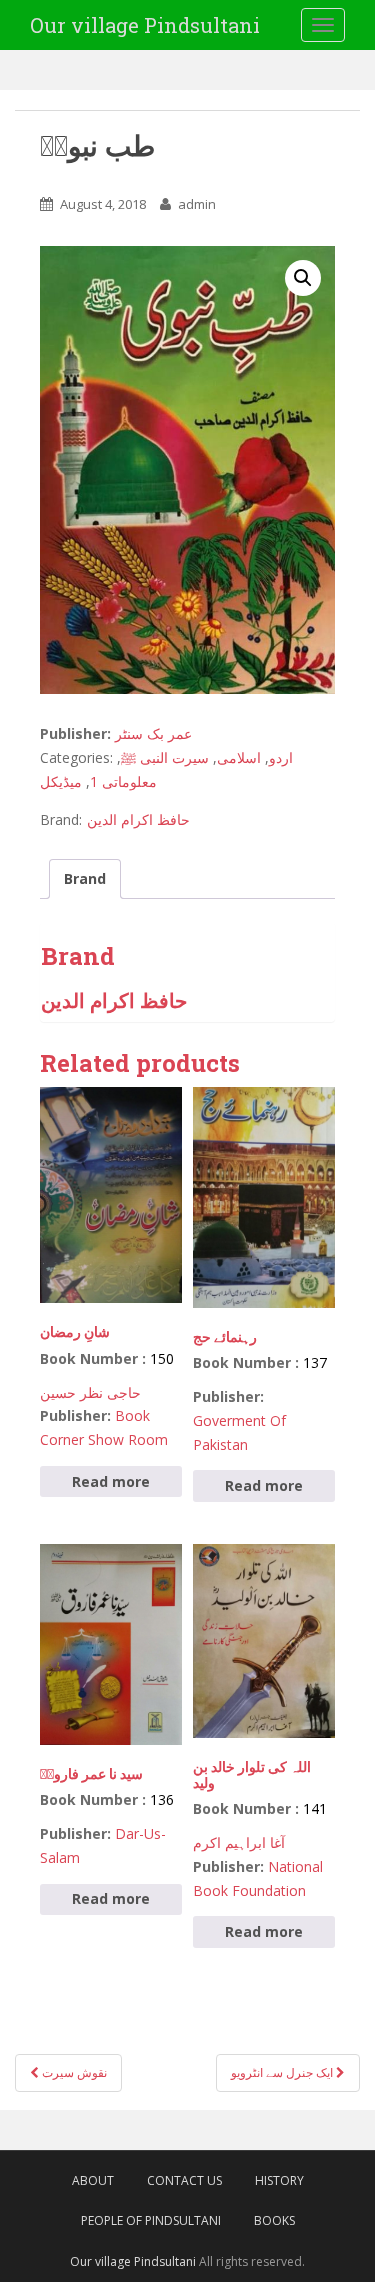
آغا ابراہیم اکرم (239, 1842)
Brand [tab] (85, 878)
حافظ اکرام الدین (138, 819)
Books (274, 2220)
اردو (281, 757)
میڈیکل (61, 781)
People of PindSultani (151, 2220)
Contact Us (184, 2180)
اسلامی (239, 757)
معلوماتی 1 (123, 781)
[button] (303, 278)
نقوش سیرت (73, 2072)
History (279, 2180)
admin (197, 204)
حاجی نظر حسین (90, 1392)
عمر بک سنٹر (153, 733)
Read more (111, 1481)
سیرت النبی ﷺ (165, 757)
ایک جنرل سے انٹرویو (283, 2072)
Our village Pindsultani (145, 25)
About (93, 2180)
